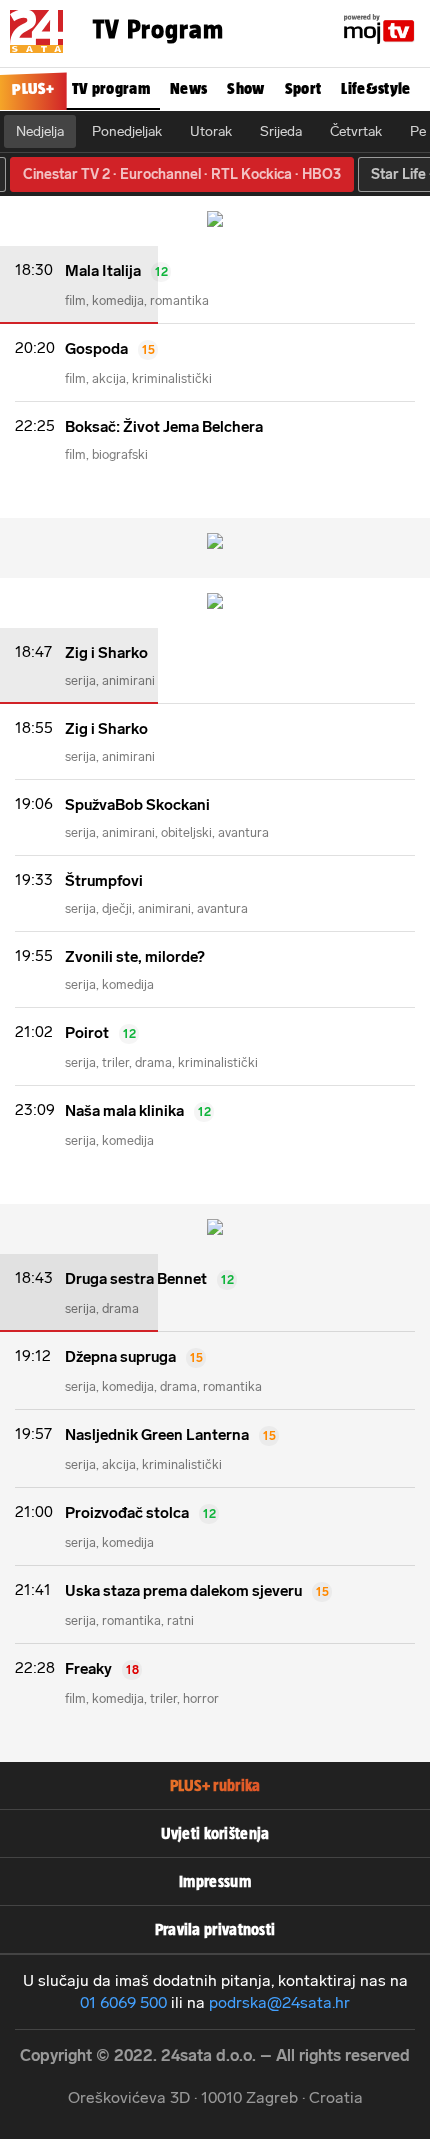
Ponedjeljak (127, 131)
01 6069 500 (123, 2002)
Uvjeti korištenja (215, 1833)
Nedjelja (40, 131)
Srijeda (281, 131)
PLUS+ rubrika (215, 1785)
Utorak (211, 131)
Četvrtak (356, 131)
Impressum (215, 1881)
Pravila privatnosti (215, 1929)
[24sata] (36, 19)
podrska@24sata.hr (279, 2002)
